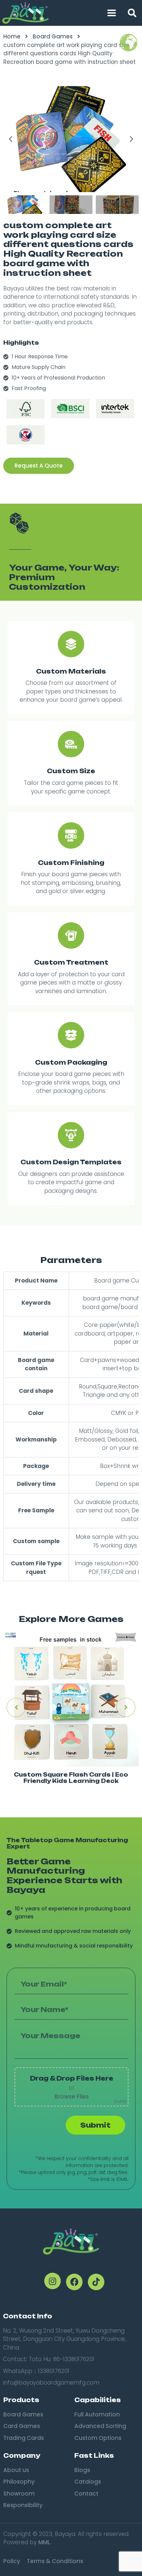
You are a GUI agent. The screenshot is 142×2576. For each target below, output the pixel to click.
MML (44, 2542)
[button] (132, 13)
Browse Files (72, 2096)
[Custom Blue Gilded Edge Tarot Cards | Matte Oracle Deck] (71, 1698)
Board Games (53, 36)
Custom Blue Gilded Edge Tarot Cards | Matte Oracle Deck (71, 1778)
